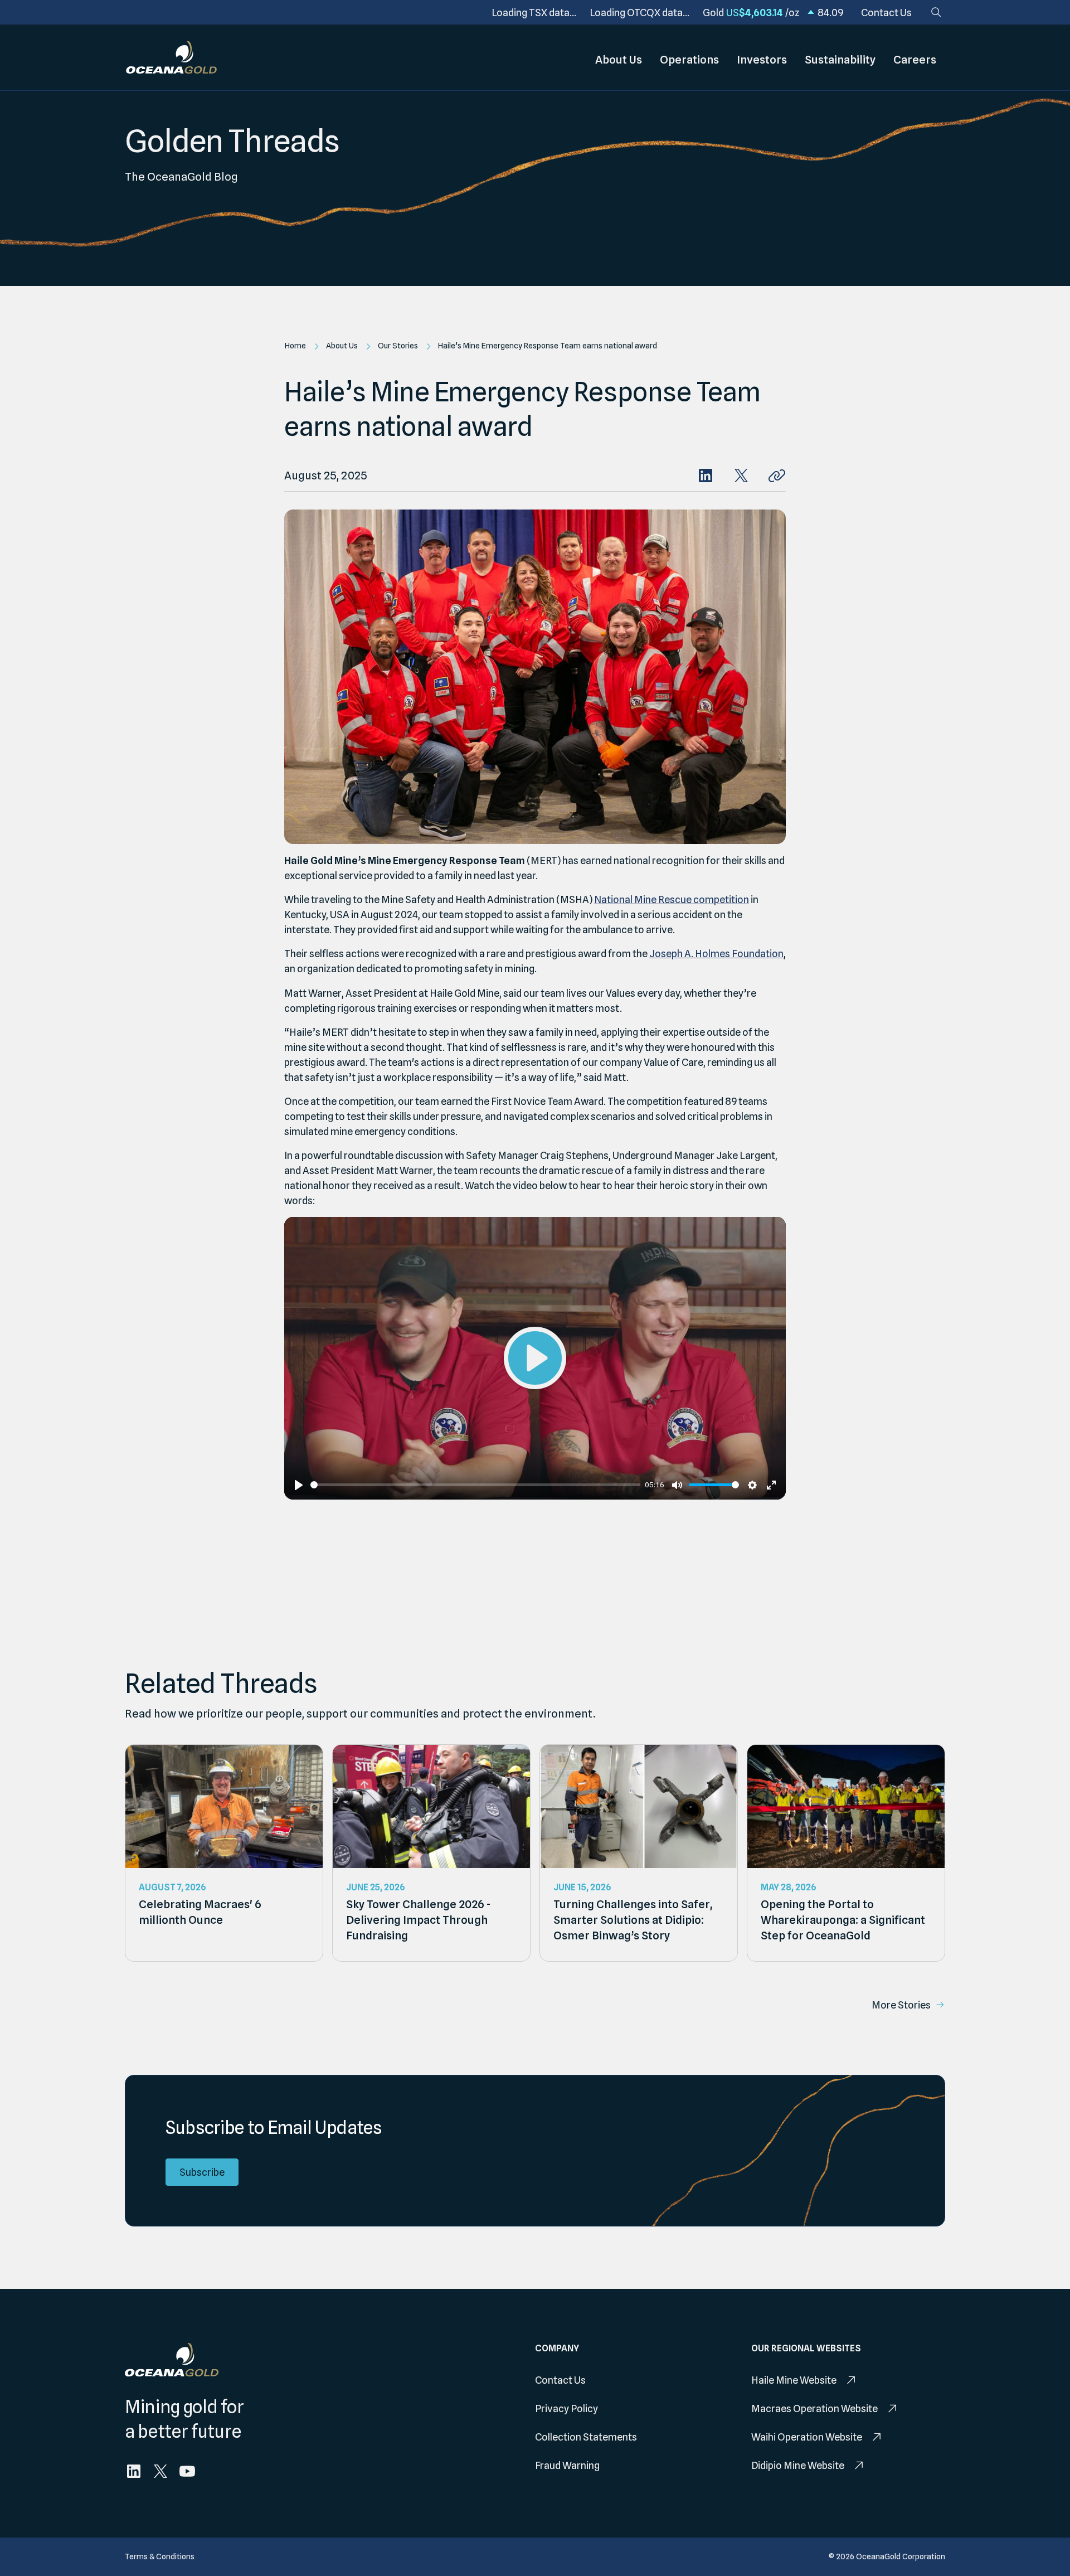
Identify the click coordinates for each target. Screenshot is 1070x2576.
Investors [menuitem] (762, 60)
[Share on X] (741, 476)
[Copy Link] (777, 476)
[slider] (475, 1485)
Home (295, 346)
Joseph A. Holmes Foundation (716, 954)
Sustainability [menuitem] (840, 60)
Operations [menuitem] (689, 60)
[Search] (936, 12)
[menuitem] (886, 13)
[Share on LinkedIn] (706, 476)
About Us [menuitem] (619, 60)
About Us (342, 346)
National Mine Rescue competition (672, 899)
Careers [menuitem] (915, 60)
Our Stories (398, 346)
